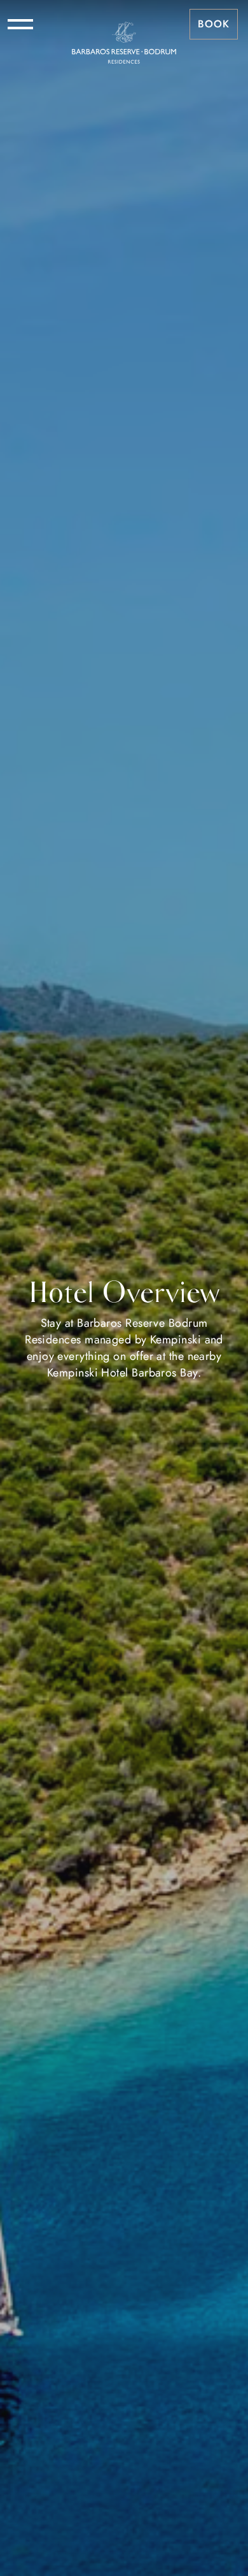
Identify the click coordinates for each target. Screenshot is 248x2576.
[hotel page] (124, 24)
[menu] (20, 24)
